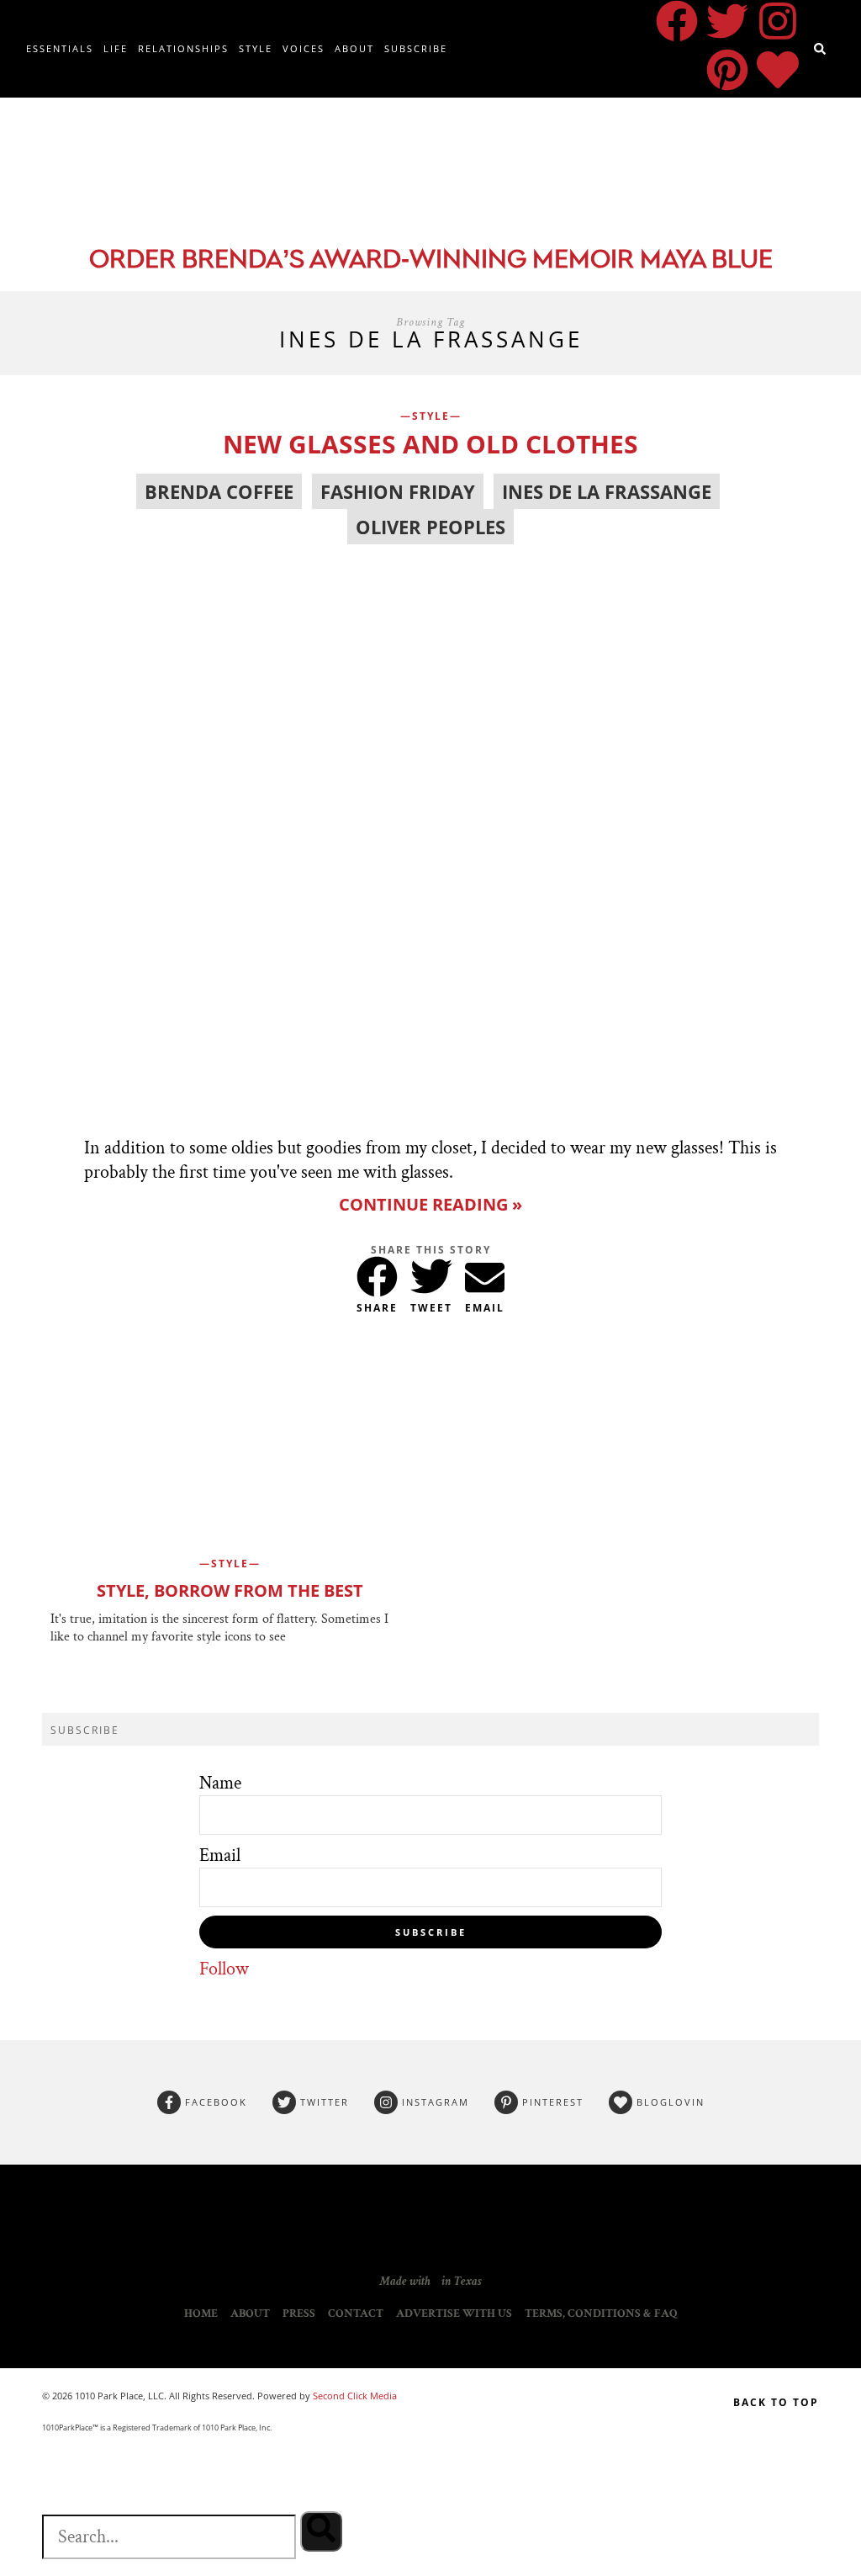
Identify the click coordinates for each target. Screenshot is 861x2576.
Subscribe (416, 48)
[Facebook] (677, 21)
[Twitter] (727, 21)
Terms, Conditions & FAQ (601, 2314)
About (354, 48)
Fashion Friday (398, 491)
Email (220, 1855)
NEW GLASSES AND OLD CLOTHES (430, 444)
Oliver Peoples (430, 527)
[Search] (321, 2531)
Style (256, 48)
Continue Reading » (430, 1204)
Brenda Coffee (219, 491)
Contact (356, 2314)
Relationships (183, 48)
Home (201, 2314)
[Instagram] (778, 21)
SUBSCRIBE (431, 1932)
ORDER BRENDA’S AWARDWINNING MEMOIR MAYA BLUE (431, 261)
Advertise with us (454, 2314)
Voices (304, 48)
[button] (377, 1273)
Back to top (776, 2402)
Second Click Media (354, 2396)
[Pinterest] (727, 70)
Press (299, 2314)
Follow (224, 1969)
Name (220, 1783)
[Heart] (778, 70)
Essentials (60, 48)
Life (116, 48)
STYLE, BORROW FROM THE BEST (230, 1590)
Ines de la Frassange (607, 491)
